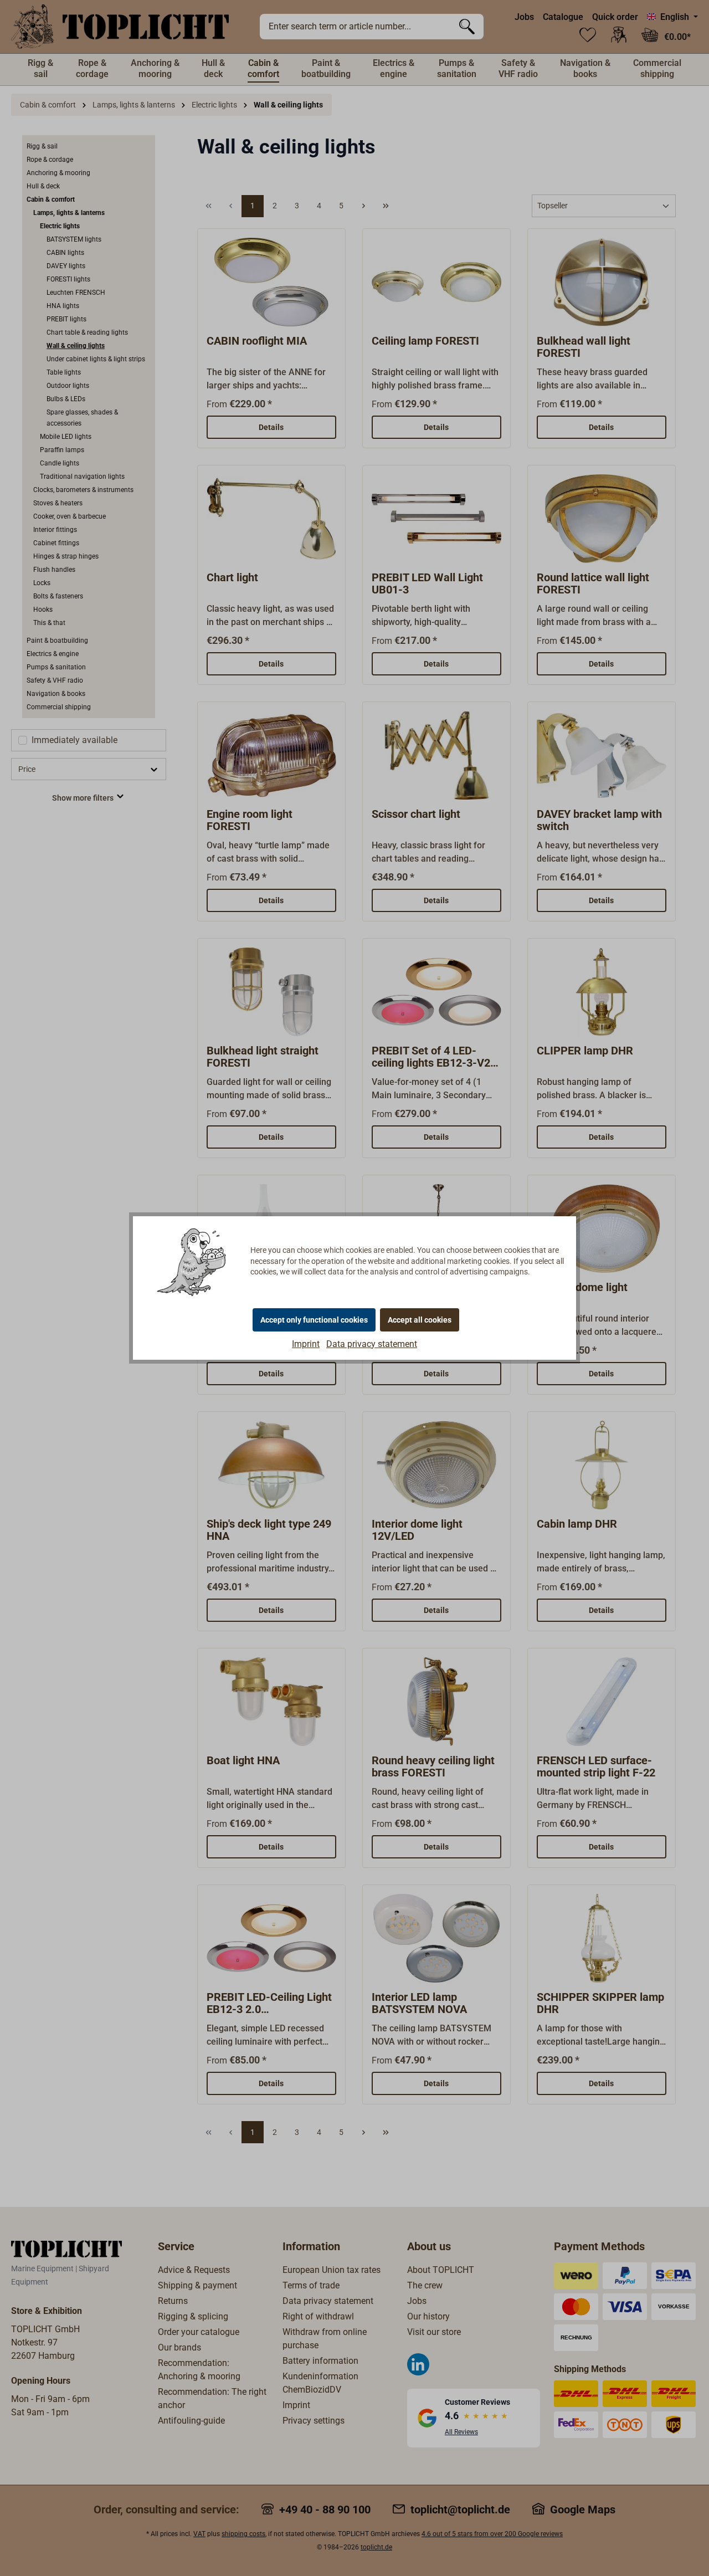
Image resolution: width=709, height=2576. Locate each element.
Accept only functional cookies (314, 1320)
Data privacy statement (372, 1344)
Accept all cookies (420, 1320)
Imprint (306, 1344)
